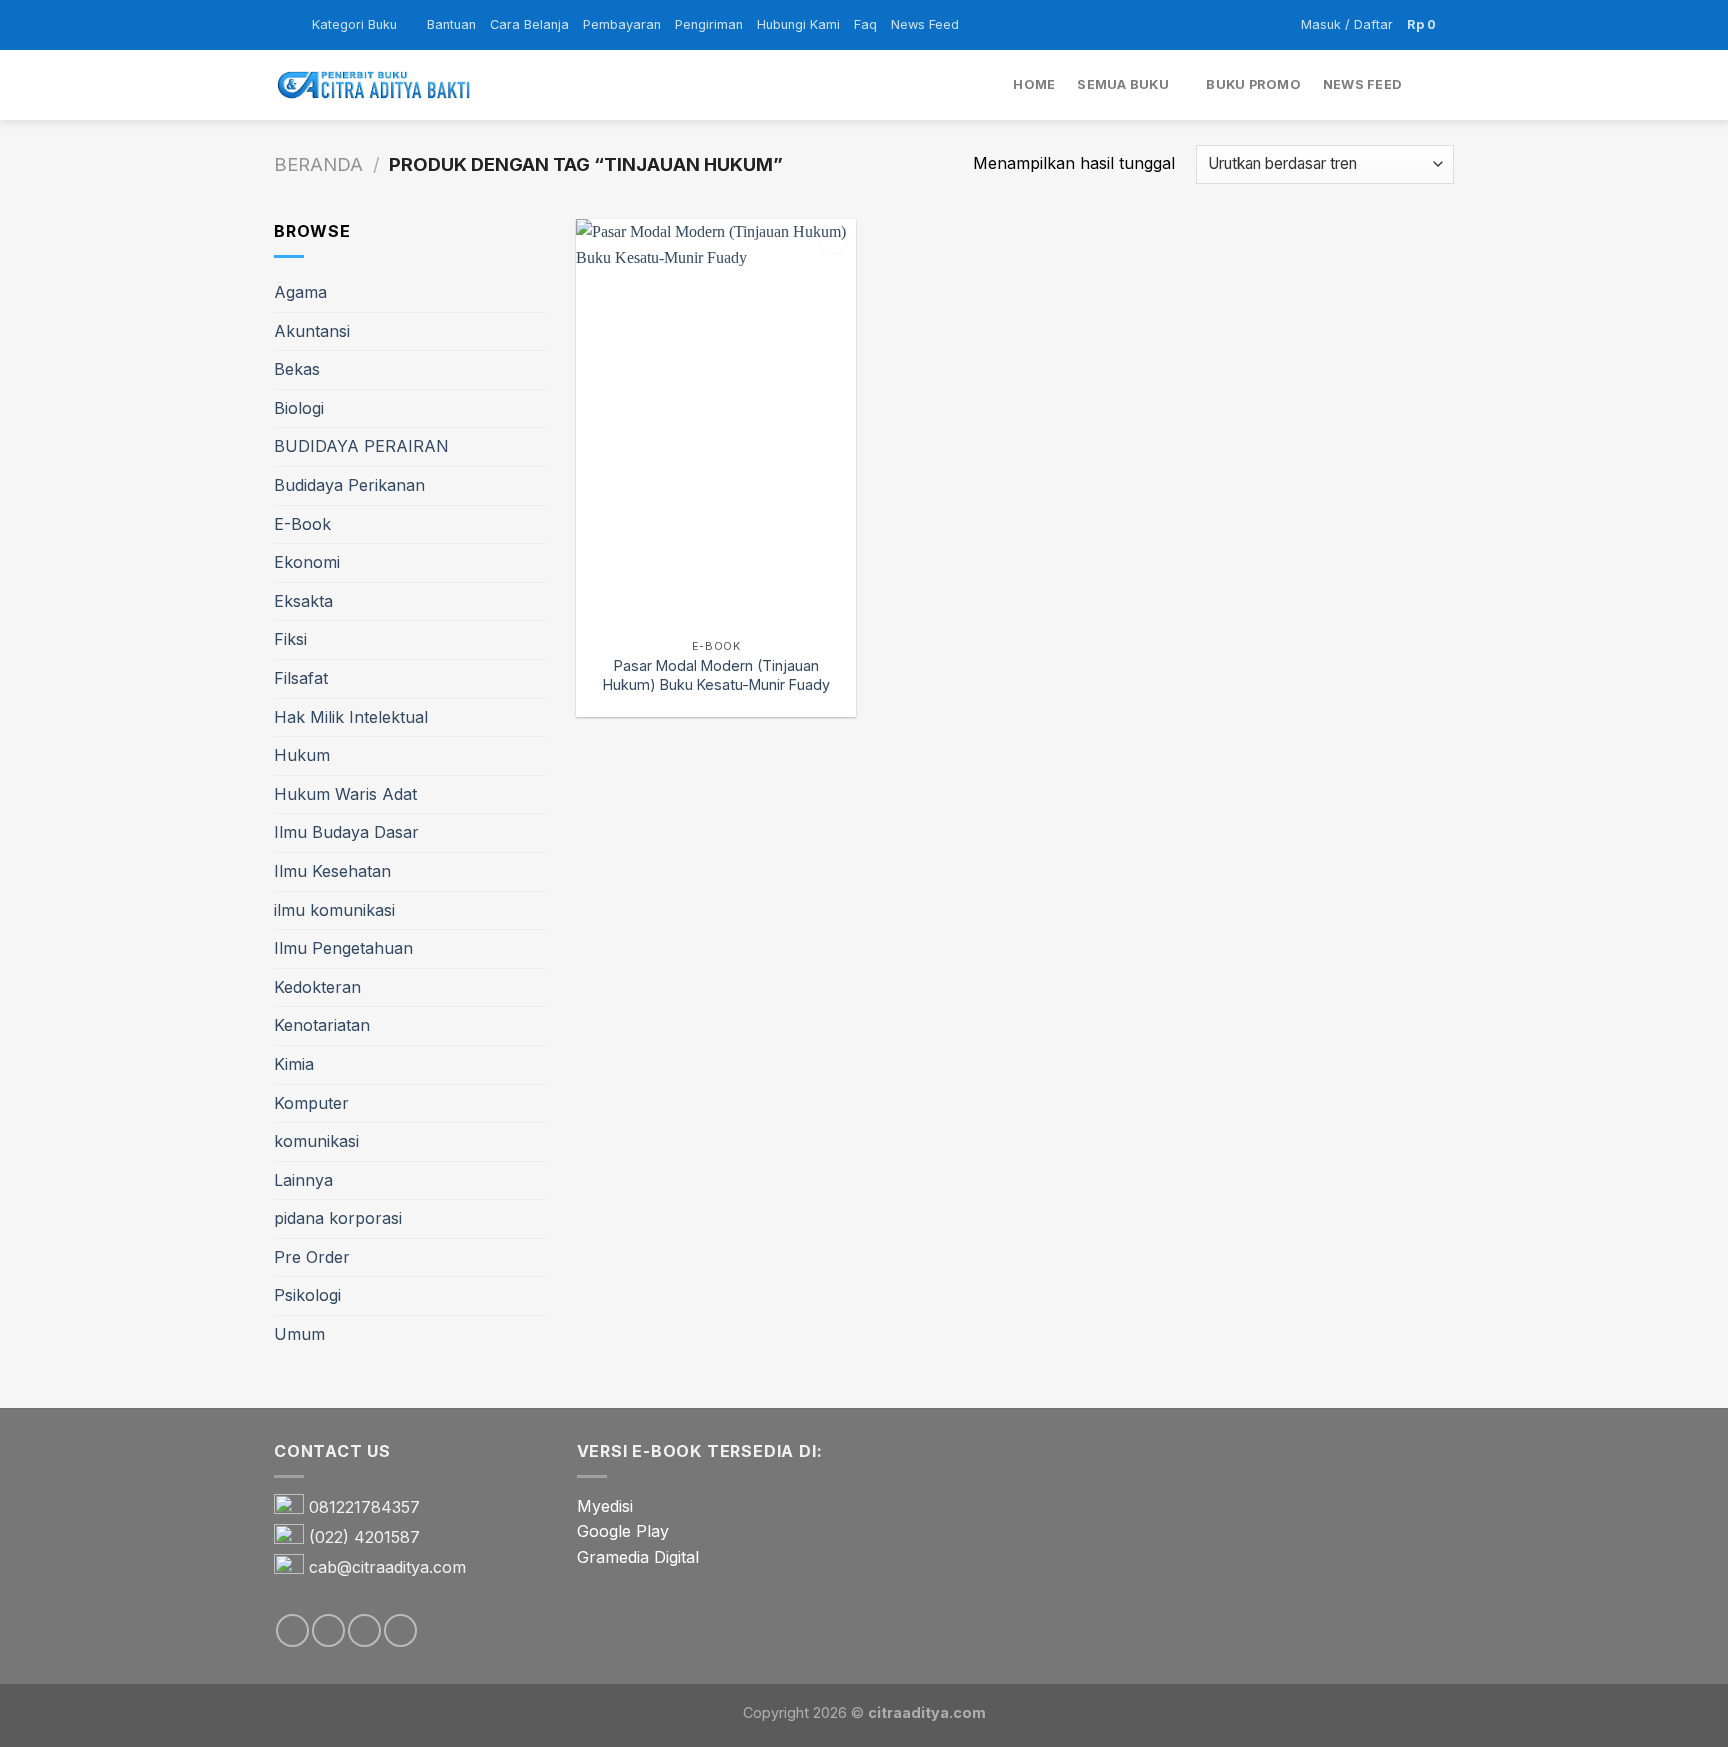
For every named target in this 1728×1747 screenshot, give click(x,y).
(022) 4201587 (364, 1537)
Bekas (297, 369)
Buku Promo (1253, 84)
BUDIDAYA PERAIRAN (361, 446)
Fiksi (290, 639)
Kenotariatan (322, 1025)
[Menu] (286, 24)
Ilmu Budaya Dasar (346, 832)
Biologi (299, 408)
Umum (299, 1334)
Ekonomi (307, 562)
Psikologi (307, 1295)
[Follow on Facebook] (292, 1630)
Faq (865, 24)
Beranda (318, 164)
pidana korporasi (338, 1218)
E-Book (302, 524)
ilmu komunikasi (334, 910)
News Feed (925, 24)
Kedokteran (317, 987)
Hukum (302, 755)
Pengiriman (709, 24)
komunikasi (316, 1141)
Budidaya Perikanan (349, 485)
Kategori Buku (354, 24)
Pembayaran (622, 24)
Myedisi (605, 1506)
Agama (300, 292)
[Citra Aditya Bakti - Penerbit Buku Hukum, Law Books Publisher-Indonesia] (374, 85)
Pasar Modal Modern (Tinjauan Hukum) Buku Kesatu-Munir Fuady (716, 675)
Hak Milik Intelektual (351, 717)
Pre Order (312, 1257)
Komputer (311, 1103)
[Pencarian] (1446, 85)
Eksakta (303, 601)
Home (1034, 84)
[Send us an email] (364, 1630)
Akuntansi (312, 331)
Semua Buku (1123, 84)
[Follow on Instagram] (328, 1630)
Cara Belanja (529, 24)
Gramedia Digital (638, 1557)
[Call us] (400, 1630)
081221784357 (364, 1507)
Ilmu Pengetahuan (343, 948)
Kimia (294, 1064)
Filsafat (301, 678)
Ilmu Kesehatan (332, 871)
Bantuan (451, 24)
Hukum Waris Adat (345, 794)
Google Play (623, 1531)
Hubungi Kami (798, 24)
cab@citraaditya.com (387, 1567)
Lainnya (303, 1180)
